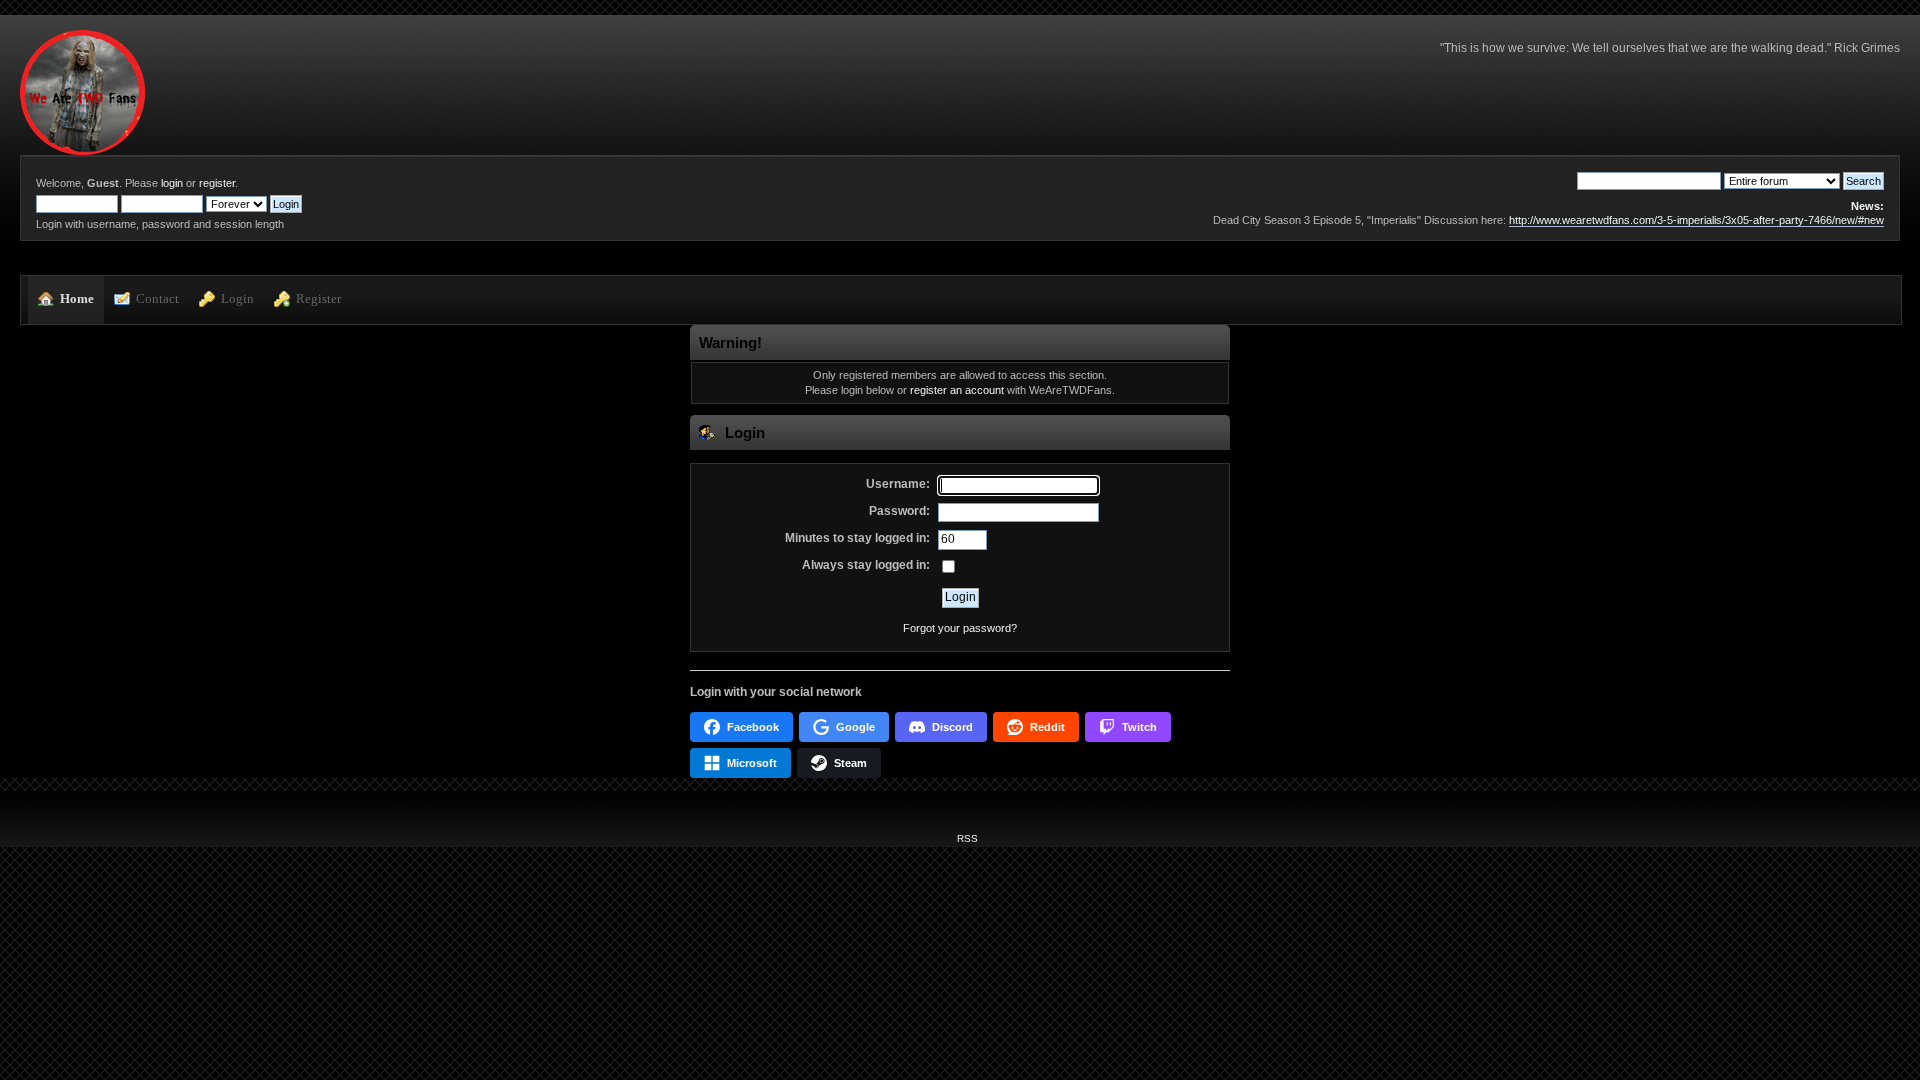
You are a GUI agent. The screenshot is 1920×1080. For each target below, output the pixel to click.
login (172, 183)
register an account (957, 390)
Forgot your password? (960, 628)
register (217, 183)
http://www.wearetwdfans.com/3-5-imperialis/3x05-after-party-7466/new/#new (1696, 220)
